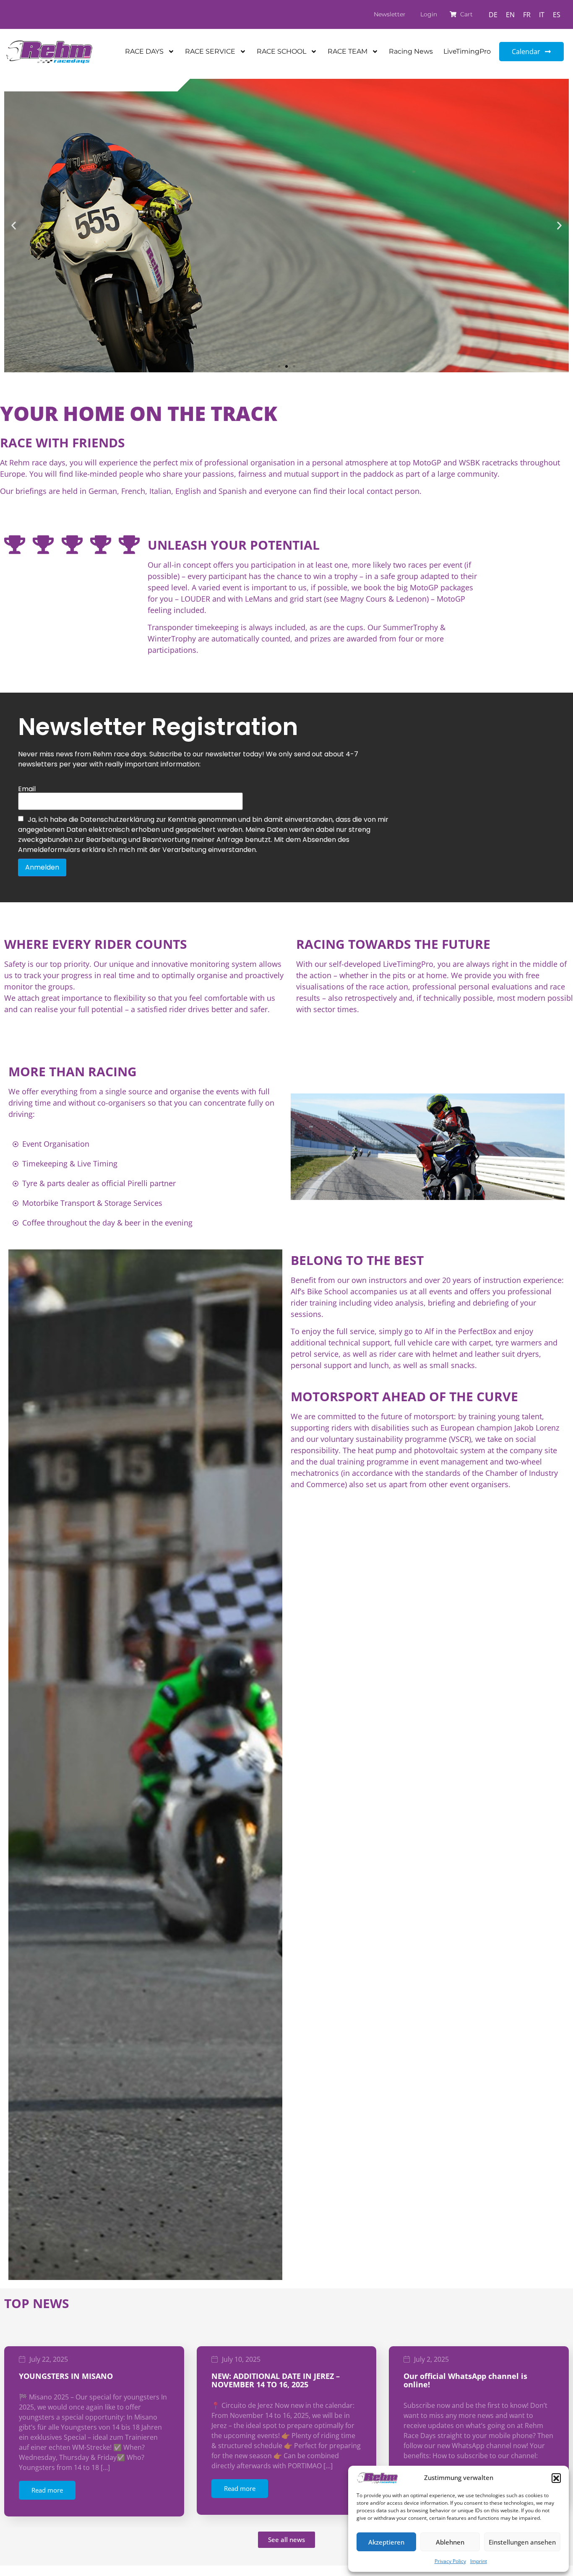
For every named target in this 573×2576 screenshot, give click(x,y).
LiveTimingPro (467, 51)
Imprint (479, 2561)
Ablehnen (450, 2542)
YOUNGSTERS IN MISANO (66, 2376)
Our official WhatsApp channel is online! (465, 2380)
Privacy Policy (450, 2561)
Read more (47, 2490)
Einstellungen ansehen (522, 2542)
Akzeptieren (386, 2542)
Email (27, 789)
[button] (556, 2478)
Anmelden (42, 867)
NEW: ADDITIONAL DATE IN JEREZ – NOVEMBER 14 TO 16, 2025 (276, 2380)
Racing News (411, 51)
